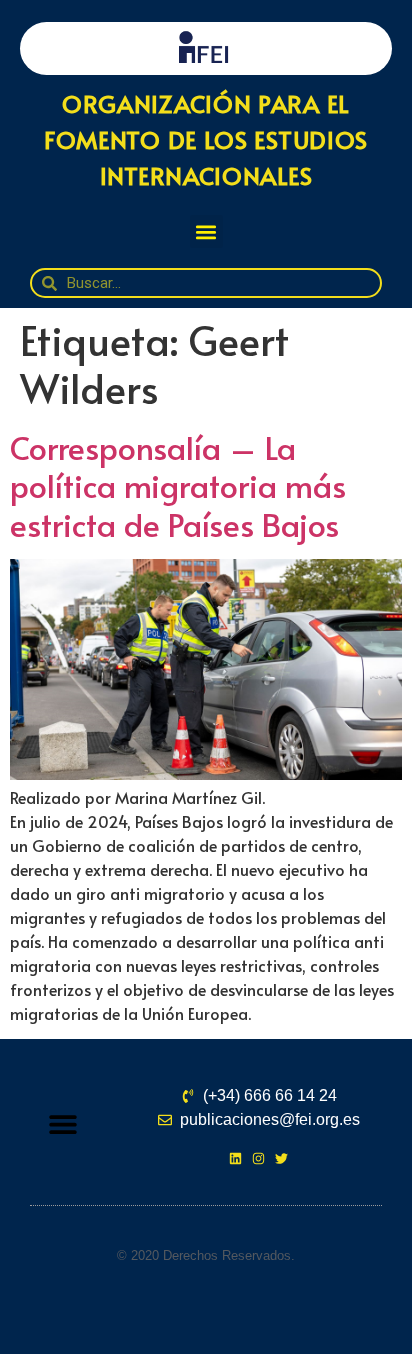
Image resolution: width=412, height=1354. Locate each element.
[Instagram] (258, 1158)
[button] (206, 231)
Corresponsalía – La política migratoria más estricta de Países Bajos (178, 485)
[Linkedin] (235, 1158)
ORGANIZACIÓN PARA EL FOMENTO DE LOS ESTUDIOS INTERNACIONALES (206, 139)
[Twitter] (281, 1158)
